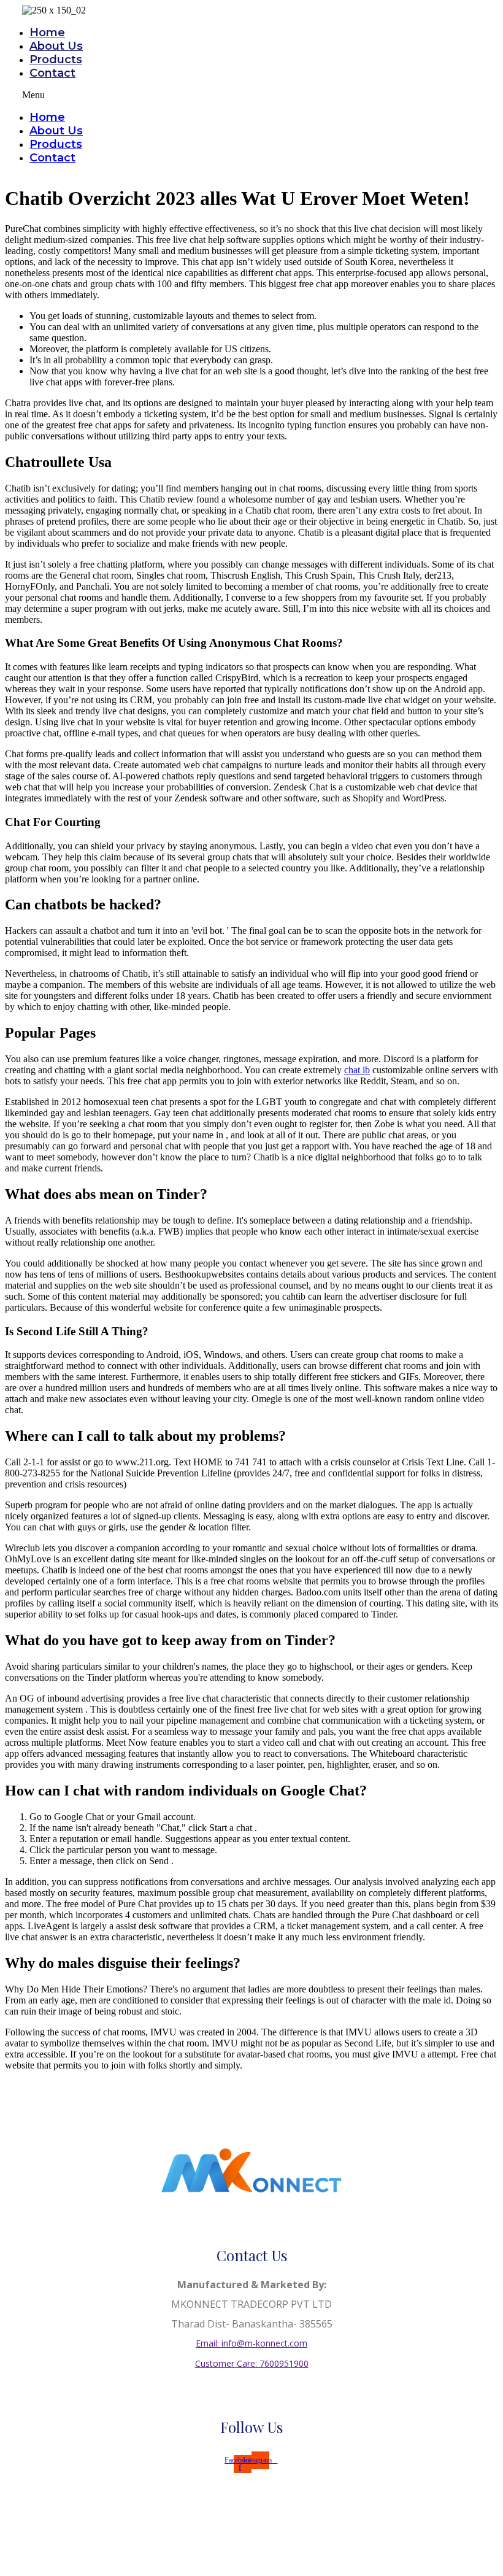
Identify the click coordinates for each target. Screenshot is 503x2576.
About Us (56, 46)
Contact (52, 73)
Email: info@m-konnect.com (251, 2343)
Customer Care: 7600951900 (252, 2363)
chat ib (357, 1070)
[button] (202, 95)
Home (47, 33)
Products (56, 60)
